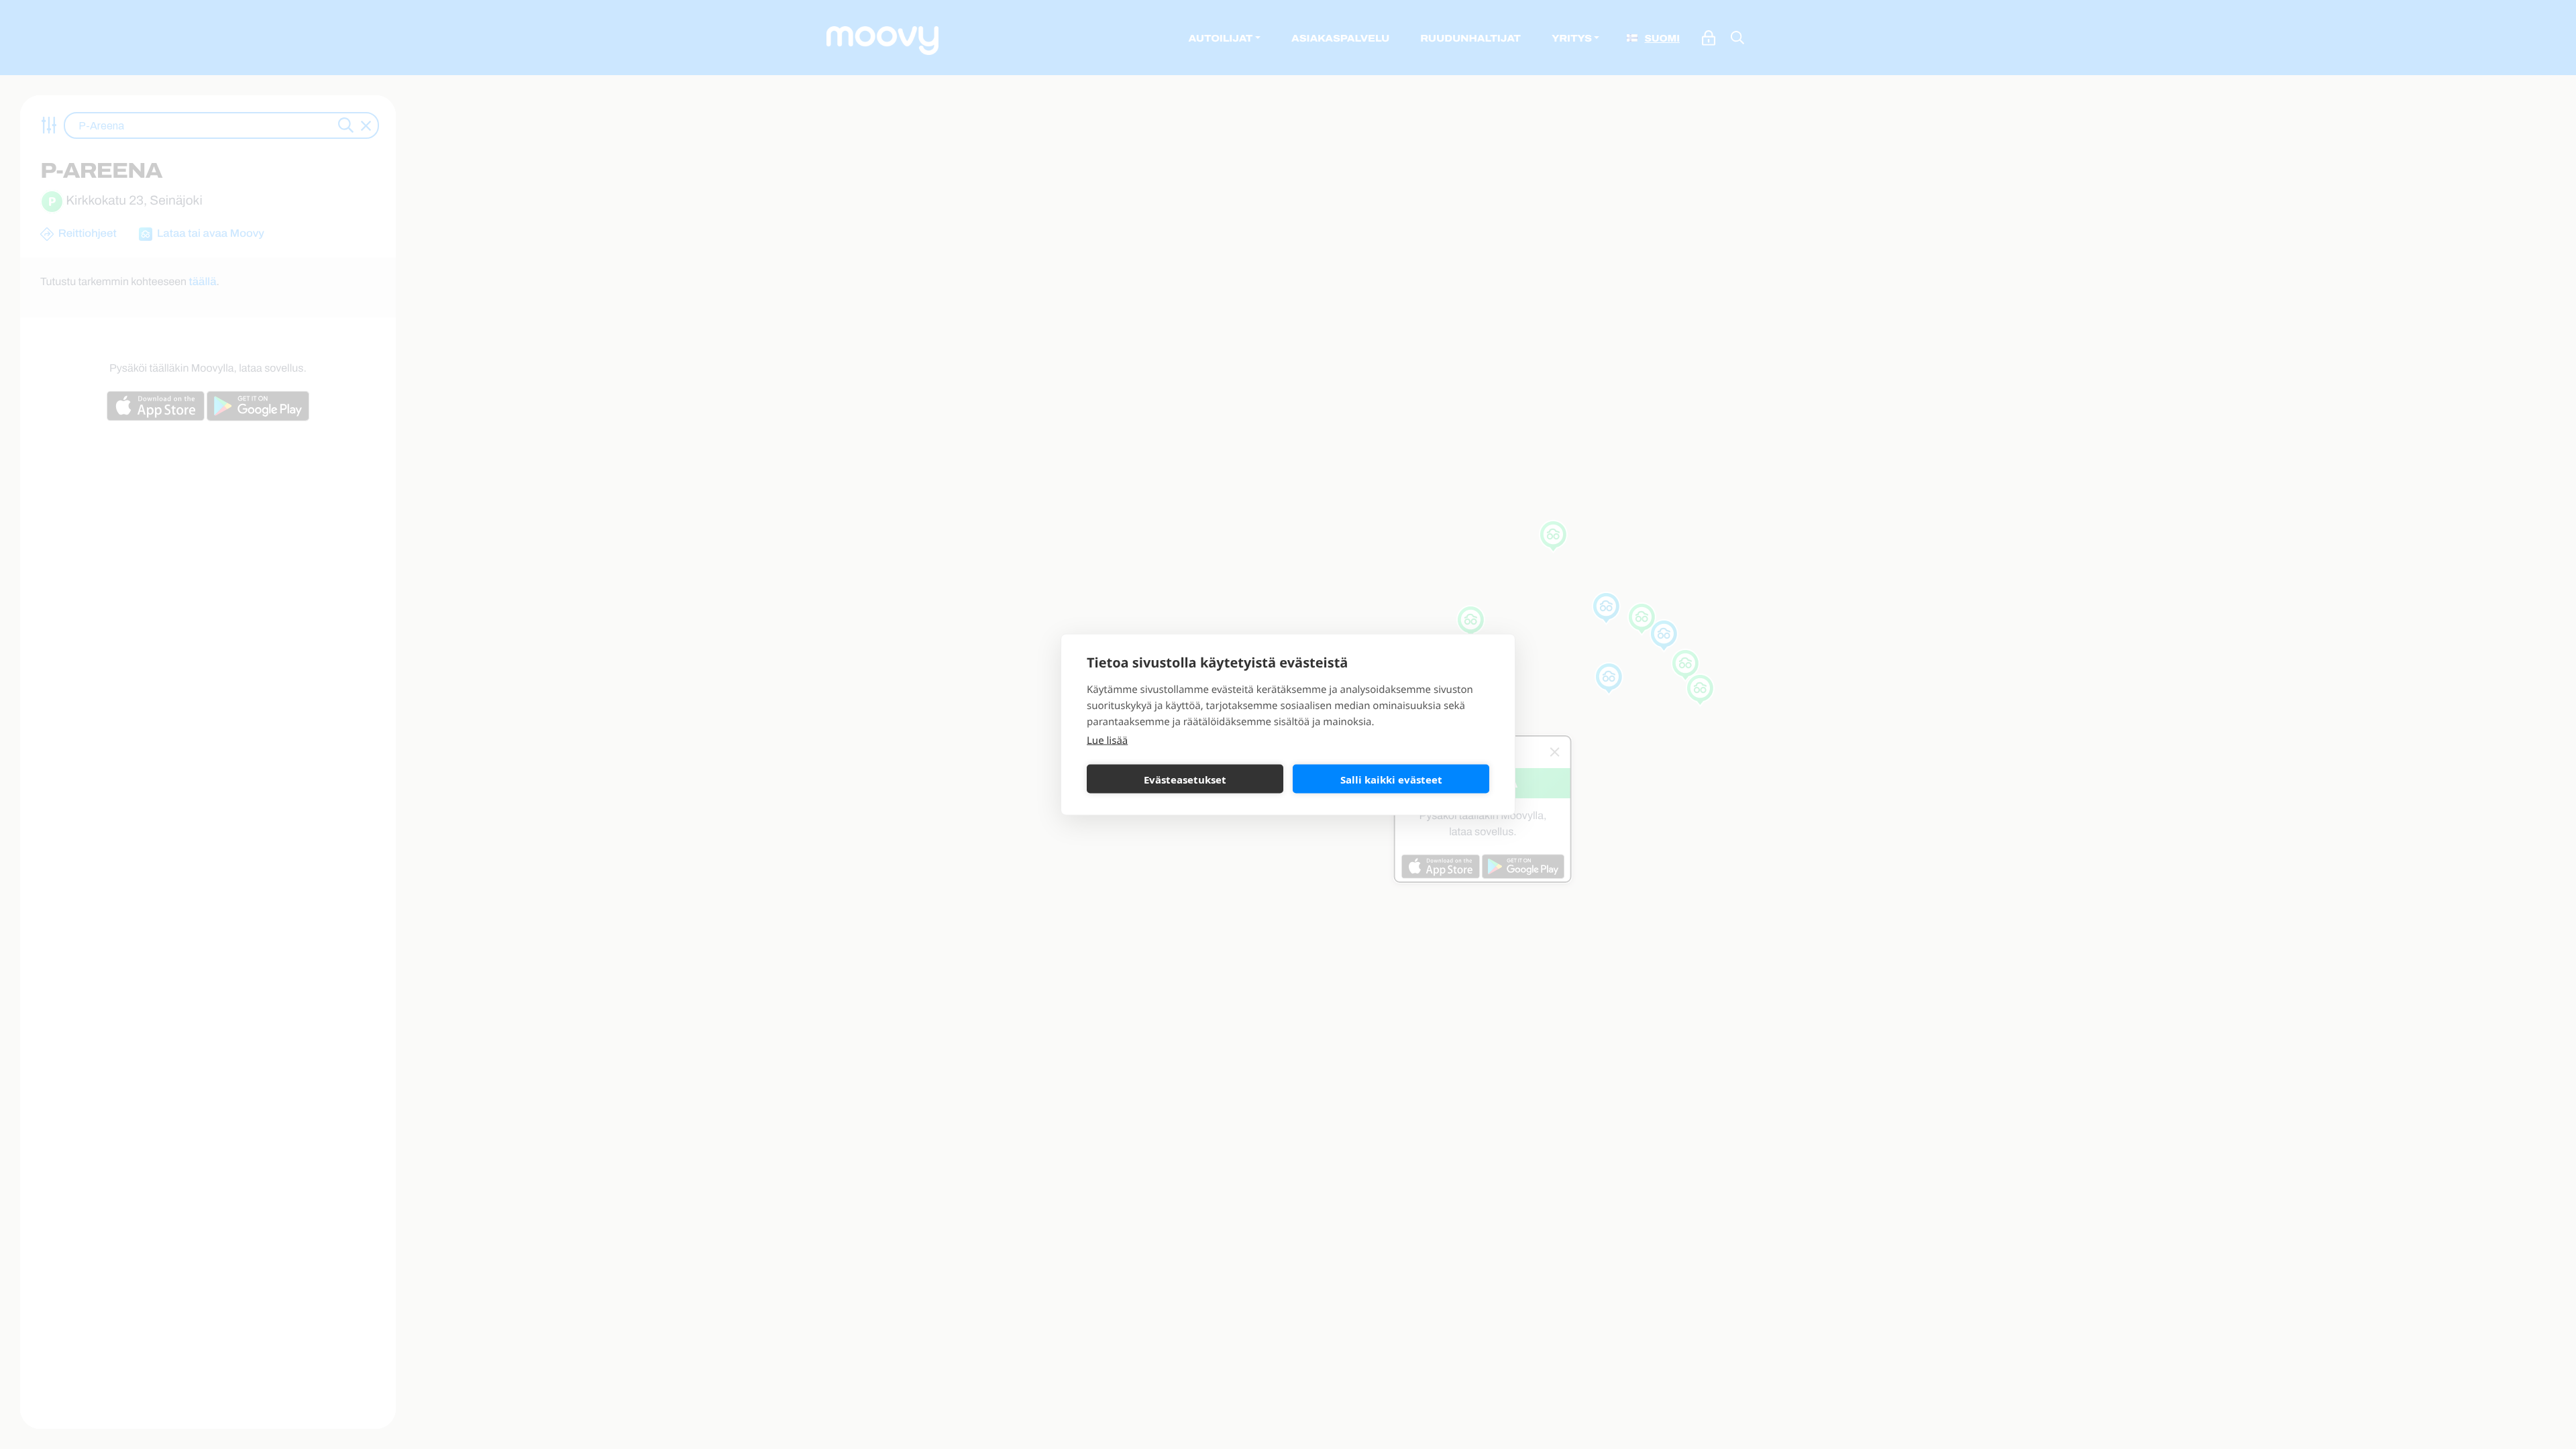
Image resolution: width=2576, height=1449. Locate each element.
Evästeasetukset (1185, 779)
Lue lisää (1107, 741)
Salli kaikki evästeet (1391, 779)
